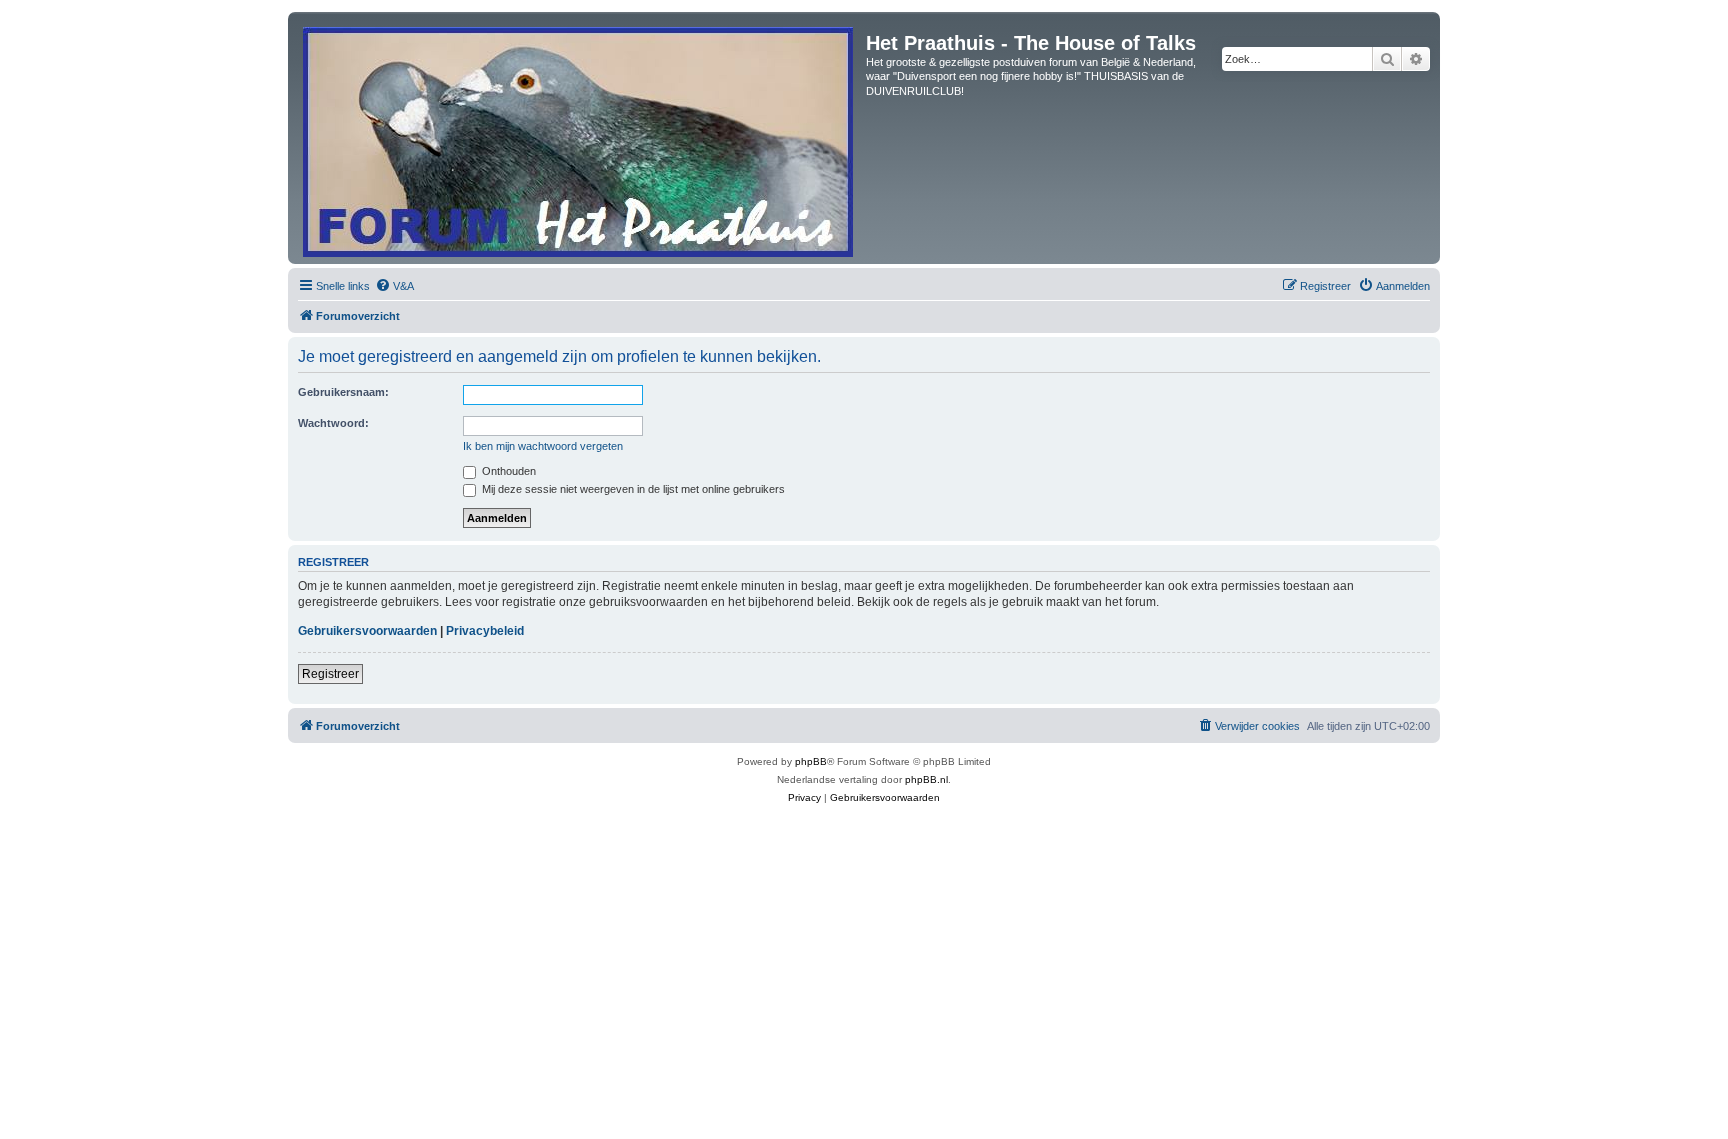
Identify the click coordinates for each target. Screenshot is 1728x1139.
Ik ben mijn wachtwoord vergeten (543, 446)
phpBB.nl (926, 779)
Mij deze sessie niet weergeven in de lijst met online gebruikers (632, 489)
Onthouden (507, 471)
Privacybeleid (485, 631)
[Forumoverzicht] (579, 138)
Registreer (330, 674)
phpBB (811, 761)
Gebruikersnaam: (343, 392)
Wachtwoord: (333, 423)
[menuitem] (394, 286)
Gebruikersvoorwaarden (367, 631)
